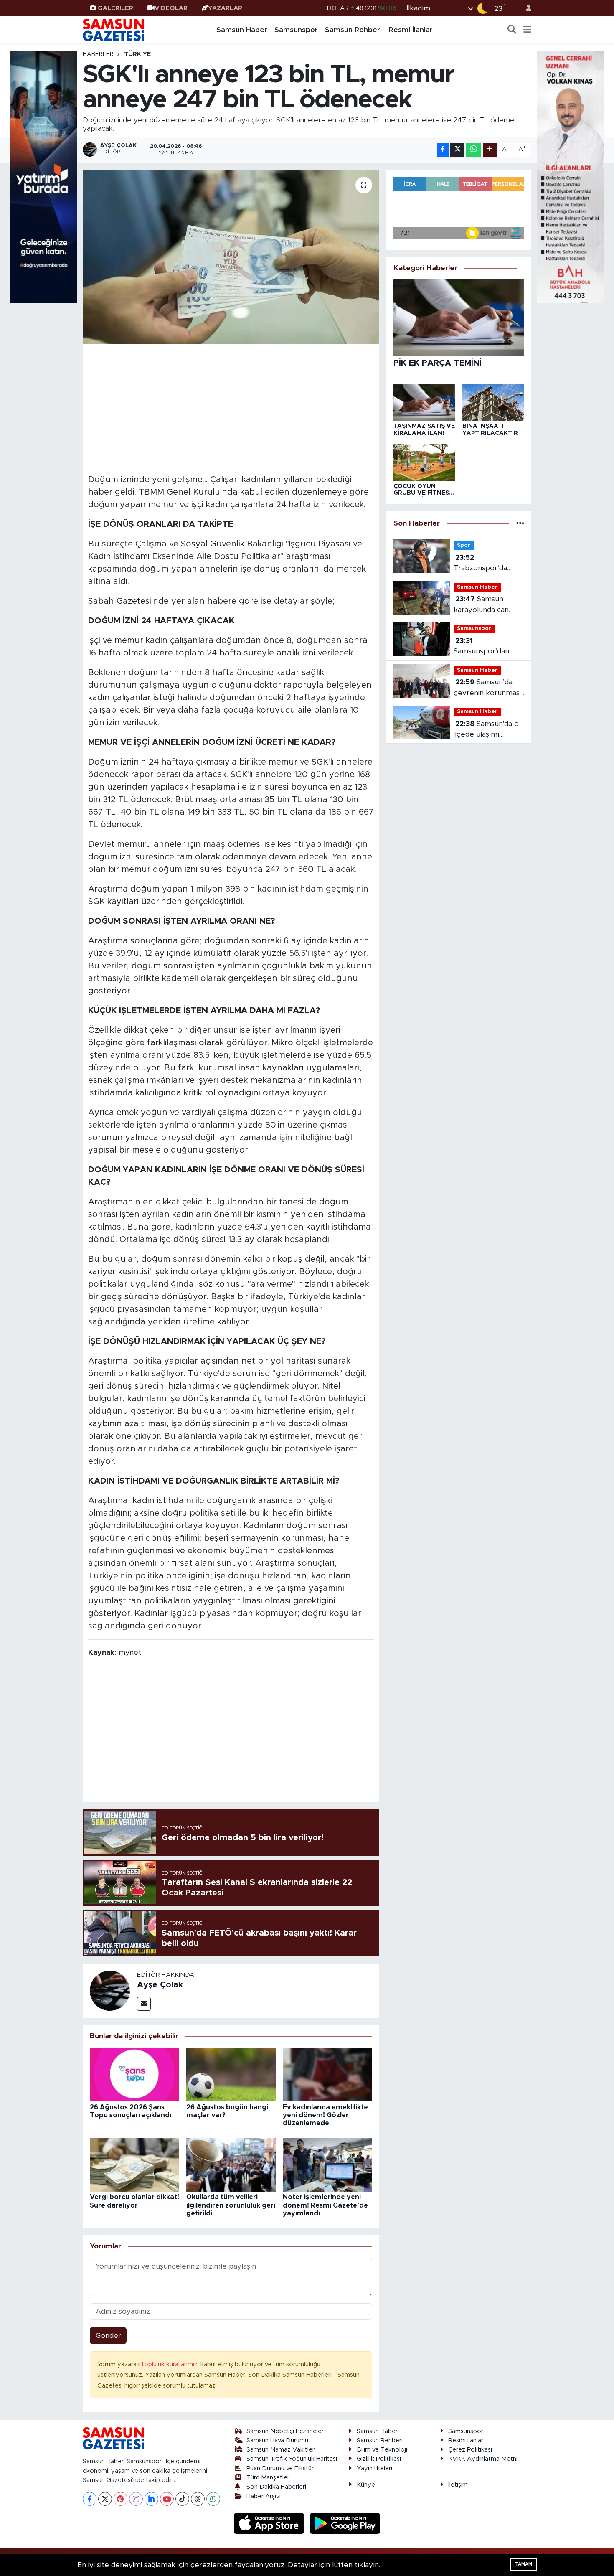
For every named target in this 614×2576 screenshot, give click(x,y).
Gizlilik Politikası (379, 2459)
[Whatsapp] (213, 2499)
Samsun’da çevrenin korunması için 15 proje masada (487, 688)
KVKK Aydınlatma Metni (483, 2459)
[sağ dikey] (570, 176)
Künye (366, 2485)
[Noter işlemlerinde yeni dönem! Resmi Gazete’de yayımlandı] (327, 2164)
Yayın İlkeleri (374, 2468)
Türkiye (137, 54)
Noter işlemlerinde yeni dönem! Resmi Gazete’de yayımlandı (325, 2205)
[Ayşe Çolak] (110, 1990)
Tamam (524, 2564)
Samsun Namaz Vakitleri (281, 2450)
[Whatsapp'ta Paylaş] (473, 150)
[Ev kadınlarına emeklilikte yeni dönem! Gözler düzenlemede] (327, 2074)
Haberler (98, 54)
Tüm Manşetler (268, 2478)
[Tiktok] (182, 2499)
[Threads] (198, 2499)
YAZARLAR (225, 8)
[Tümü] (520, 523)
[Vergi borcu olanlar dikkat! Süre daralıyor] (134, 2164)
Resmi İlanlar (411, 30)
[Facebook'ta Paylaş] (443, 150)
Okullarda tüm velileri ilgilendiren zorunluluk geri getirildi (231, 2205)
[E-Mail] (144, 2004)
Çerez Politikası (470, 2450)
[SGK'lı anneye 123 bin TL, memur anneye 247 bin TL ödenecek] (231, 257)
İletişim (458, 2485)
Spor (464, 545)
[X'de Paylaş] (457, 150)
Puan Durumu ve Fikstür (280, 2468)
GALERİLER (115, 8)
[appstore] (270, 2523)
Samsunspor (296, 30)
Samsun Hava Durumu (277, 2440)
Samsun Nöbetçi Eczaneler (285, 2431)
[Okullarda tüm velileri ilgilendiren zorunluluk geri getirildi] (231, 2164)
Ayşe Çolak (160, 1985)
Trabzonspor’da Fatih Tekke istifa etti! (483, 564)
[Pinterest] (121, 2499)
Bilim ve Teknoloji (382, 2450)
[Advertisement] (231, 408)
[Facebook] (90, 2499)
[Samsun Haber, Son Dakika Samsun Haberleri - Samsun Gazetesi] (114, 30)
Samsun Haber (242, 30)
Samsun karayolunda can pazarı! (481, 605)
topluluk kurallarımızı (171, 2364)
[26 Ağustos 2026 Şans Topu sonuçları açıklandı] (134, 2074)
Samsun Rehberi (353, 30)
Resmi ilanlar (466, 2440)
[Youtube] (167, 2499)
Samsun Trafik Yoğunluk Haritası (292, 2459)
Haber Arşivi (264, 2496)
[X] (105, 2499)
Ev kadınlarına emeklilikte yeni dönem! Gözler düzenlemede (325, 2115)
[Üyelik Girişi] (525, 8)
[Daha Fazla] (490, 150)
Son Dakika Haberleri (276, 2487)
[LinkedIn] (151, 2499)
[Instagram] (136, 2499)
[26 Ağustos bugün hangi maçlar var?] (231, 2074)
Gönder (108, 2336)
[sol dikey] (44, 176)
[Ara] (512, 30)
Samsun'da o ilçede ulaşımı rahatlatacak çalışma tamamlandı (488, 730)
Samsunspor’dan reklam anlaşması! (483, 647)
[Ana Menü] (527, 30)
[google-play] (345, 2523)
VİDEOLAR (171, 8)
